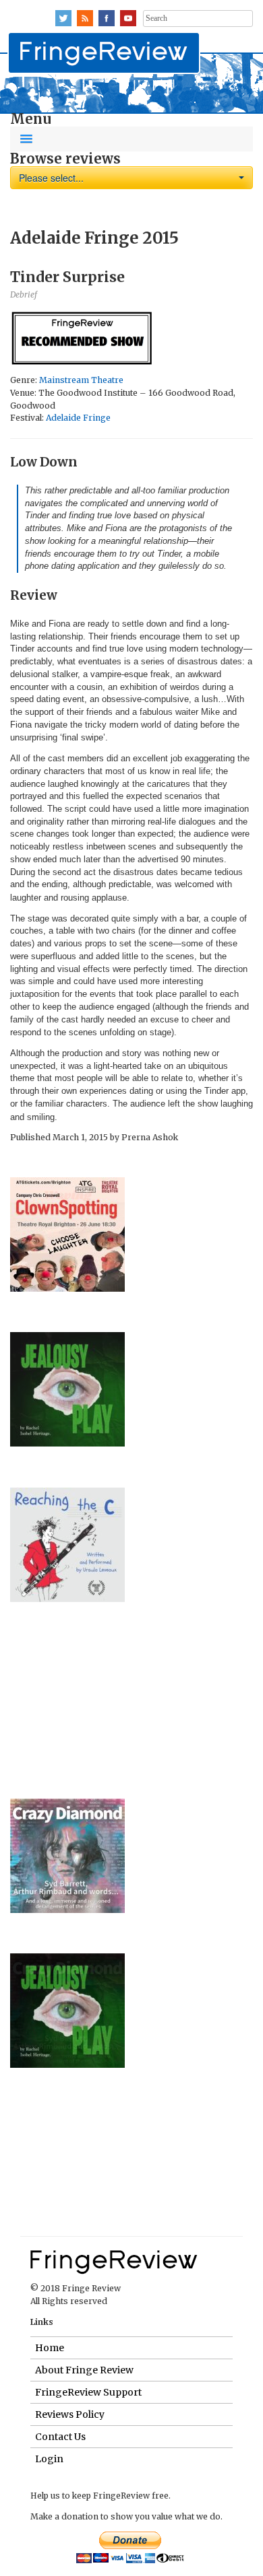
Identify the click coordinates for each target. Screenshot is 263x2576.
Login (49, 2459)
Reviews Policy (70, 2414)
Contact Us (60, 2437)
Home (50, 2348)
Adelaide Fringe (78, 418)
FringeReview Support (88, 2392)
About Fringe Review (84, 2370)
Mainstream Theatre (81, 380)
